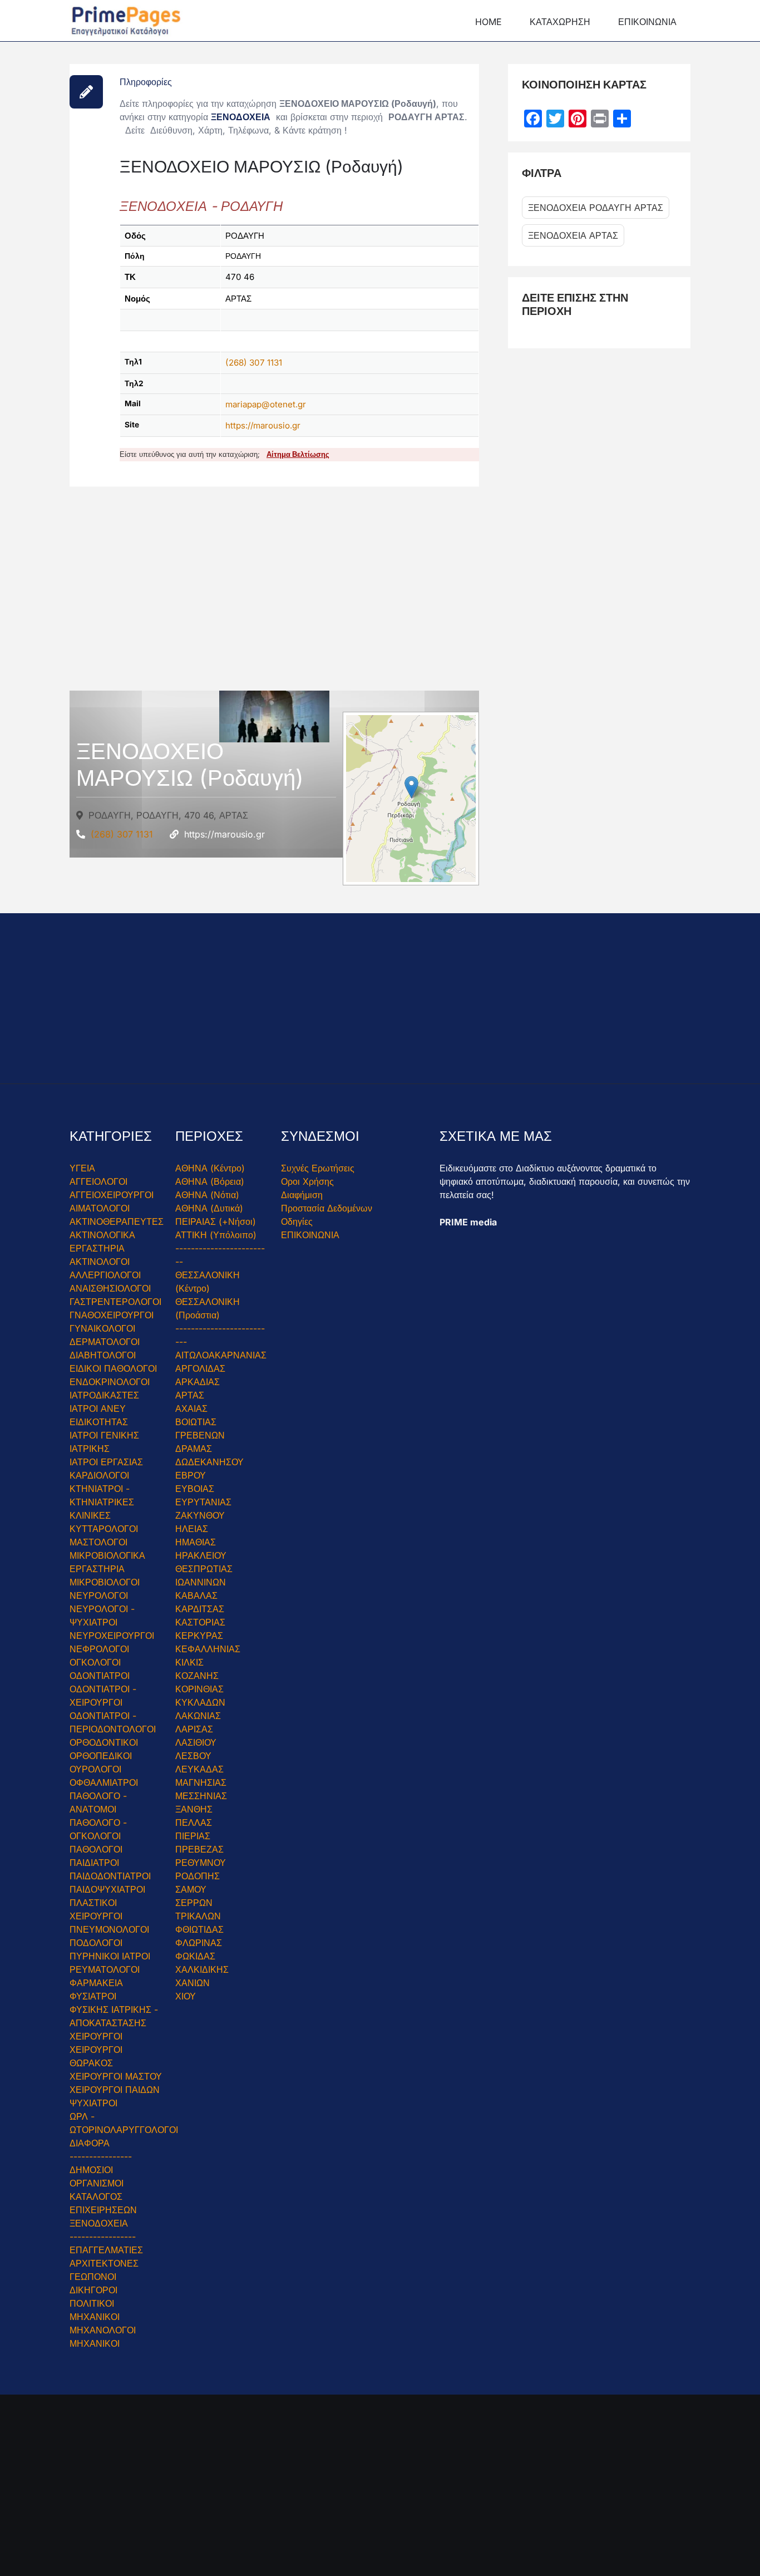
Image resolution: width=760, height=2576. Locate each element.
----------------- (103, 2237)
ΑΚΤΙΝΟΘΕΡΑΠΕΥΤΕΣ (117, 1221)
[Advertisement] (274, 598)
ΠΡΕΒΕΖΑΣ (199, 1849)
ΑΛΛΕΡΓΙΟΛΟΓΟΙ (105, 1275)
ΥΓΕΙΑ (82, 1168)
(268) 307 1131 (254, 363)
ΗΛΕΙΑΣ (192, 1529)
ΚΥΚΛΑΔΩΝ (200, 1702)
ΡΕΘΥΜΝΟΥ (201, 1863)
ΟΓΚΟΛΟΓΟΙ (95, 1662)
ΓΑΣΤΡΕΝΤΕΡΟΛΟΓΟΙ (115, 1302)
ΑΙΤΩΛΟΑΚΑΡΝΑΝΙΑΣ (221, 1355)
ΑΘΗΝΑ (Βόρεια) (210, 1181)
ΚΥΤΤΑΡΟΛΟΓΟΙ (104, 1529)
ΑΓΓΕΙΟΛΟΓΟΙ (98, 1181)
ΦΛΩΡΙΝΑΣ (199, 1943)
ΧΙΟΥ (186, 1996)
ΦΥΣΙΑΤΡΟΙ (93, 1996)
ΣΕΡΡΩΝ (194, 1903)
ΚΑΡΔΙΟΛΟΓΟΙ (99, 1475)
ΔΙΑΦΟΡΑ (90, 2143)
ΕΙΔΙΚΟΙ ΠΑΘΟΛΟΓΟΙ (113, 1368)
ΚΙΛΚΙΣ (189, 1662)
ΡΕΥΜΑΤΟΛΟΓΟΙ (105, 1969)
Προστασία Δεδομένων (327, 1208)
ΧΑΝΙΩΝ (193, 1983)
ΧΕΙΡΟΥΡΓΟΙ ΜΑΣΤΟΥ (116, 2076)
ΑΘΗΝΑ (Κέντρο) (210, 1168)
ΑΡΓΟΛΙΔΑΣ (200, 1368)
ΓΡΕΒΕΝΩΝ (200, 1435)
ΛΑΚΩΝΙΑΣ (198, 1716)
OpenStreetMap (413, 867)
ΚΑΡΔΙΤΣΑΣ (200, 1609)
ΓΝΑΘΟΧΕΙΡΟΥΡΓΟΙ (112, 1315)
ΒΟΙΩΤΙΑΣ (196, 1422)
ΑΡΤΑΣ (190, 1395)
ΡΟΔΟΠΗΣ (198, 1876)
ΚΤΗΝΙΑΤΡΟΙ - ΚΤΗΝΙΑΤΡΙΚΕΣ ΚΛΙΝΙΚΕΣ (102, 1502)
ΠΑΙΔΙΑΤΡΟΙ (94, 1863)
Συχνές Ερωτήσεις (318, 1168)
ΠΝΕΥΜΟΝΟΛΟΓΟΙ (109, 1929)
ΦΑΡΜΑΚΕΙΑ (96, 1983)
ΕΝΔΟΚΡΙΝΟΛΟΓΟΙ (110, 1382)
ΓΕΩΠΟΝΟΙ (93, 2277)
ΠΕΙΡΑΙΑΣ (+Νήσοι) (216, 1221)
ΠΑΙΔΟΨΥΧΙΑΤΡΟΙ (107, 1889)
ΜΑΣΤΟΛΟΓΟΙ (98, 1542)
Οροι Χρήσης (307, 1181)
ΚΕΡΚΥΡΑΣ (199, 1636)
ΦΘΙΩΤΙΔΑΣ (199, 1929)
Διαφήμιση (302, 1195)
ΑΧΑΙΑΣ (191, 1408)
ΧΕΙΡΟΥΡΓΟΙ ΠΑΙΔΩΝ (115, 2090)
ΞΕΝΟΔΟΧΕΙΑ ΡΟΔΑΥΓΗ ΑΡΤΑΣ (596, 208)
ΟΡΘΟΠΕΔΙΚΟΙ (101, 1756)
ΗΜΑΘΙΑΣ (196, 1542)
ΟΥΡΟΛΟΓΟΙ (95, 1769)
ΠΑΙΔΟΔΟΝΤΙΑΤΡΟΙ (110, 1876)
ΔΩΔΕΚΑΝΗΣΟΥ (209, 1462)
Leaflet (367, 867)
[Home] (126, 19)
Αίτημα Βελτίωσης (298, 454)
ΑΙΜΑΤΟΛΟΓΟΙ (100, 1208)
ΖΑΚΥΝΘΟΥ (200, 1515)
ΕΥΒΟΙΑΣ (195, 1489)
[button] (411, 787)
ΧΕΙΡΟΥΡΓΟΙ (96, 2036)
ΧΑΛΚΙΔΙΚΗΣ (202, 1969)
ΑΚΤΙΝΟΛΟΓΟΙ (100, 1262)
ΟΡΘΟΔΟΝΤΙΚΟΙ (104, 1742)
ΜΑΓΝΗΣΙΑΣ (201, 1782)
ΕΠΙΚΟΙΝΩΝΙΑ (647, 22)
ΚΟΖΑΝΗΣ (197, 1676)
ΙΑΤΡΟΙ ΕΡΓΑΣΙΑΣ (106, 1462)
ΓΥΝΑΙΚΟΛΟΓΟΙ (102, 1328)
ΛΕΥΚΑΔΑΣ (199, 1769)
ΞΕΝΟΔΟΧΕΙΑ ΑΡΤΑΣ (573, 235)
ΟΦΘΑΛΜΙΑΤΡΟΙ (104, 1782)
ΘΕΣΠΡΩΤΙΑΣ (204, 1569)
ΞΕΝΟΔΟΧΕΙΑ (241, 117)
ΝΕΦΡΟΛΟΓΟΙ (99, 1649)
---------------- (101, 2156)
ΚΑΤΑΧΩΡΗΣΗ (560, 22)
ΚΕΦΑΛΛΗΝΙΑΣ (208, 1649)
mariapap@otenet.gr (266, 404)
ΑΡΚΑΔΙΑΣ (198, 1382)
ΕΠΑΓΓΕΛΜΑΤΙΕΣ (106, 2250)
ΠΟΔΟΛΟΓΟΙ (96, 1943)
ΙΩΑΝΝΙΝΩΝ (201, 1582)
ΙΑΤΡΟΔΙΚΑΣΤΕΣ (104, 1395)
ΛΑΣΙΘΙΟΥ (196, 1742)
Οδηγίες (297, 1221)
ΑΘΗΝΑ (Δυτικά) (209, 1208)
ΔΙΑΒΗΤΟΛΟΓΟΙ (103, 1355)
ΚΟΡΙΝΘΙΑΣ (199, 1689)
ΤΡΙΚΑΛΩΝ (198, 1916)
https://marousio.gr (263, 425)
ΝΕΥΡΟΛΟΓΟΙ (99, 1595)
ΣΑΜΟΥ (191, 1889)
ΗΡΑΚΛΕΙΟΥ (201, 1555)
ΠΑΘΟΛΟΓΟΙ (96, 1849)
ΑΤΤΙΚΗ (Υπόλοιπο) (216, 1235)
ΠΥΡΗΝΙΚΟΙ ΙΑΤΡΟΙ (110, 1956)
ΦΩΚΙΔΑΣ (195, 1956)
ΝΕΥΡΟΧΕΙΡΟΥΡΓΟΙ (112, 1636)
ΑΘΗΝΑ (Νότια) (207, 1195)
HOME (488, 22)
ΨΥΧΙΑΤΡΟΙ (93, 2103)
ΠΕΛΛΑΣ (194, 1823)
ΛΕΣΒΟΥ (193, 1756)
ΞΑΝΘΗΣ (194, 1809)
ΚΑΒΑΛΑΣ (196, 1595)
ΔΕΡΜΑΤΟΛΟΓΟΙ (105, 1342)
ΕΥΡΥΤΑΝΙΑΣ (203, 1502)
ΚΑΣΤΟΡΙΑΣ (200, 1622)
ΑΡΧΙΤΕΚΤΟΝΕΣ (104, 2263)
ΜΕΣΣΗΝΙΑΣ (201, 1796)
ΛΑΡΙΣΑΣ (194, 1729)
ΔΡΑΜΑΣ (194, 1449)
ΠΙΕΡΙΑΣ (193, 1836)
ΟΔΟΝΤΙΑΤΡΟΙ (100, 1676)
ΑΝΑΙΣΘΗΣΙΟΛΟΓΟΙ (110, 1288)
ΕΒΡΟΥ (191, 1475)
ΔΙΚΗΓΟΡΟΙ (93, 2290)
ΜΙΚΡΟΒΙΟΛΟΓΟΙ (105, 1582)
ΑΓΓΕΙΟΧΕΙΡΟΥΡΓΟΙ (112, 1195)
